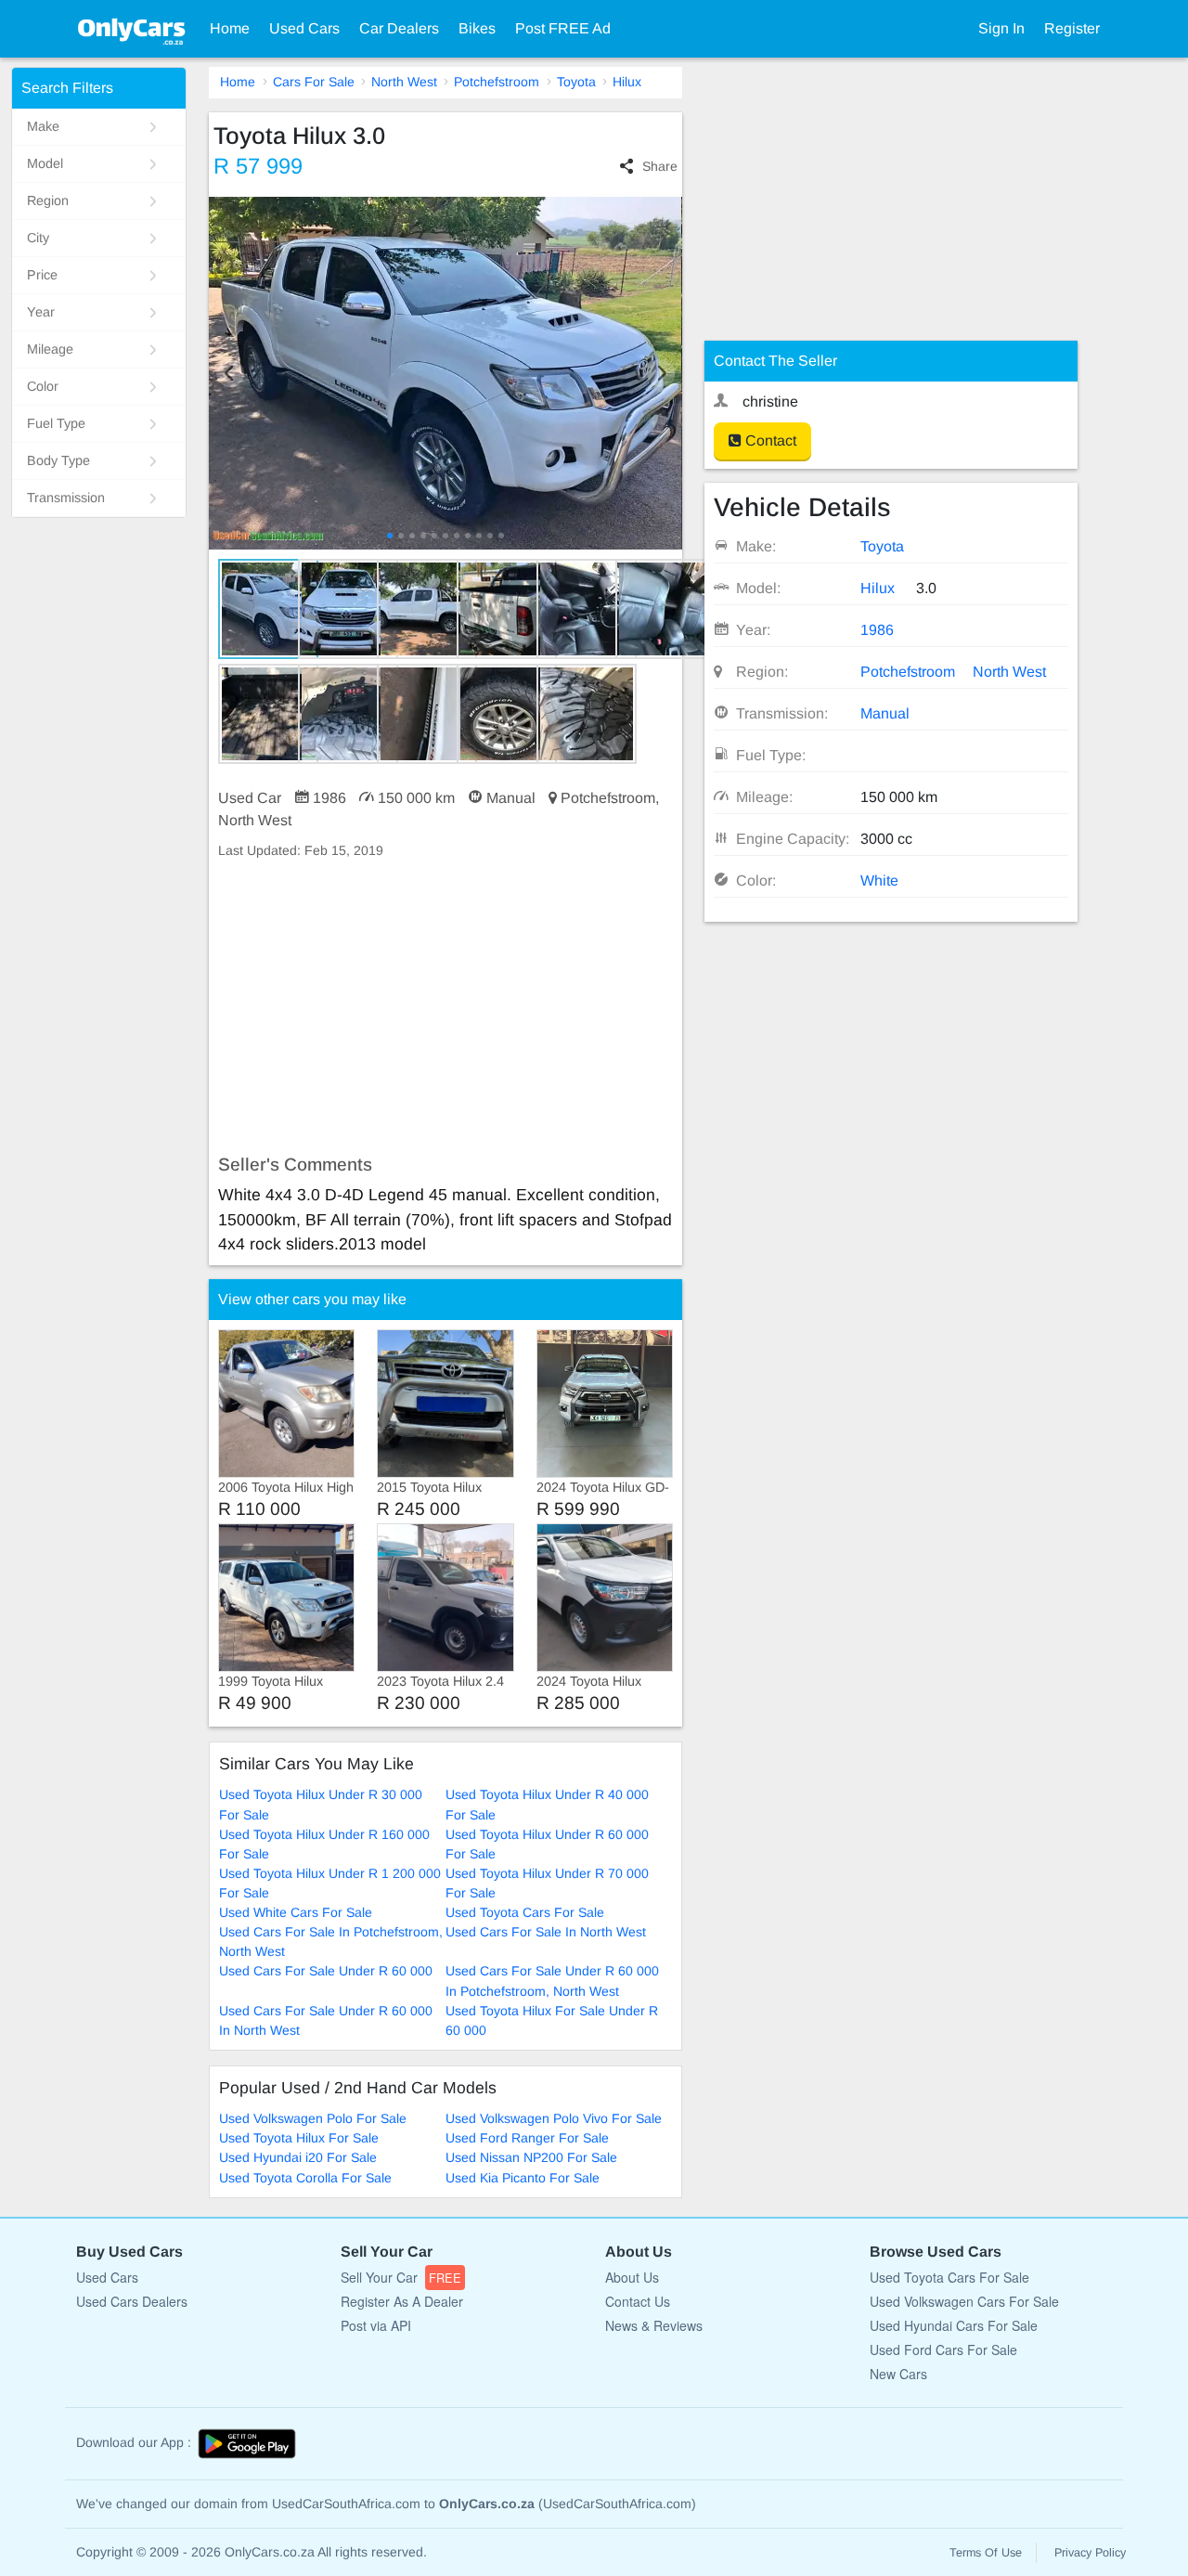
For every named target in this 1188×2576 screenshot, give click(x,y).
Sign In (1001, 28)
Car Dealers (399, 28)
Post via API (376, 2325)
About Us (632, 2277)
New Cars (898, 2374)
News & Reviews (654, 2325)
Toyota (576, 82)
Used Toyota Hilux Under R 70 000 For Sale (547, 1883)
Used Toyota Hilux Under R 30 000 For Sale (321, 1804)
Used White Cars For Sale (296, 1912)
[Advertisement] (445, 1007)
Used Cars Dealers (132, 2301)
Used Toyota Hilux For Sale (299, 2138)
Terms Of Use (986, 2553)
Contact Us (638, 2301)
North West (404, 82)
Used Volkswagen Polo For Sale (313, 2118)
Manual (885, 713)
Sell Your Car (401, 2277)
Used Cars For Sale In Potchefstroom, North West (331, 1942)
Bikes (477, 28)
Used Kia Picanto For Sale (523, 2178)
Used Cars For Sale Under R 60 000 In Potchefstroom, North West (552, 1981)
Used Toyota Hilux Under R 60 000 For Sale (547, 1844)
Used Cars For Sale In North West (546, 1932)
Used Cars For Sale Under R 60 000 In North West (326, 2020)
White (879, 880)
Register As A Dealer (402, 2301)
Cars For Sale (314, 82)
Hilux (627, 82)
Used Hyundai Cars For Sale (954, 2325)
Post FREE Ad (563, 28)
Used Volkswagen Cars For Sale (964, 2301)
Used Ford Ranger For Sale (527, 2138)
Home (230, 28)
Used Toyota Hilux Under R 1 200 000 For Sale (330, 1883)
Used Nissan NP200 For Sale (531, 2157)
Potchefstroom (497, 82)
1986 (877, 630)
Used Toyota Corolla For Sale (305, 2178)
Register (1072, 28)
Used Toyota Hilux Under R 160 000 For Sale (324, 1844)
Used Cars (304, 28)
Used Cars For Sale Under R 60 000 (326, 1971)
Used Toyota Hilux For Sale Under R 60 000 (552, 2020)
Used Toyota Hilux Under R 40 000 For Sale (547, 1804)
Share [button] (659, 166)
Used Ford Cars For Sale (943, 2349)
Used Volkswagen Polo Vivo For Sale (554, 2118)
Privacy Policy (1090, 2553)
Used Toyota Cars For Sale (525, 1912)
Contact (769, 440)
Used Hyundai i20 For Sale (298, 2157)
